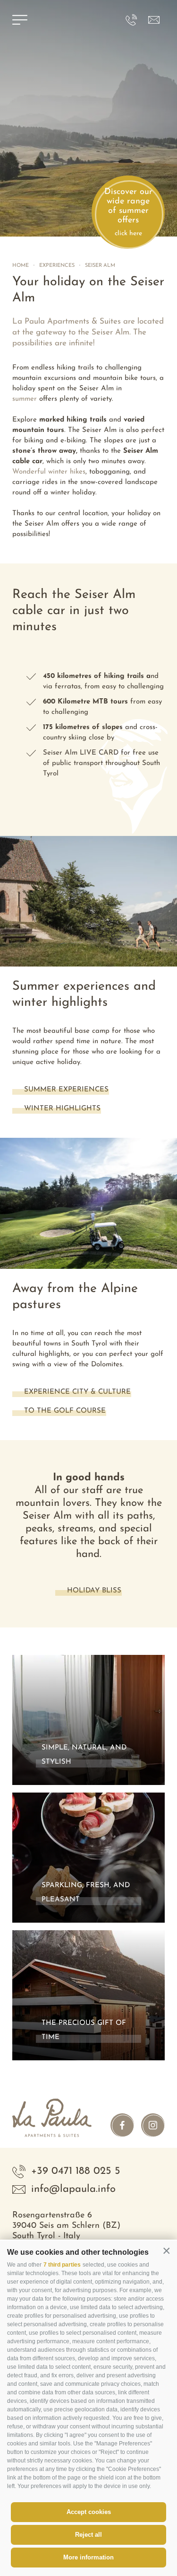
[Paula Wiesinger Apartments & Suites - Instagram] (153, 2125)
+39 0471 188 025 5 (76, 2171)
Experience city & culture (77, 1392)
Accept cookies (89, 2512)
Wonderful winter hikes (49, 472)
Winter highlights (62, 1109)
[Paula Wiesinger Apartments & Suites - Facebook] (122, 2125)
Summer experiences (66, 1090)
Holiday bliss (94, 1591)
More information (88, 2557)
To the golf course (65, 1411)
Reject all (88, 2535)
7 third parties (62, 2265)
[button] (166, 2251)
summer (25, 399)
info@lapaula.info (73, 2189)
